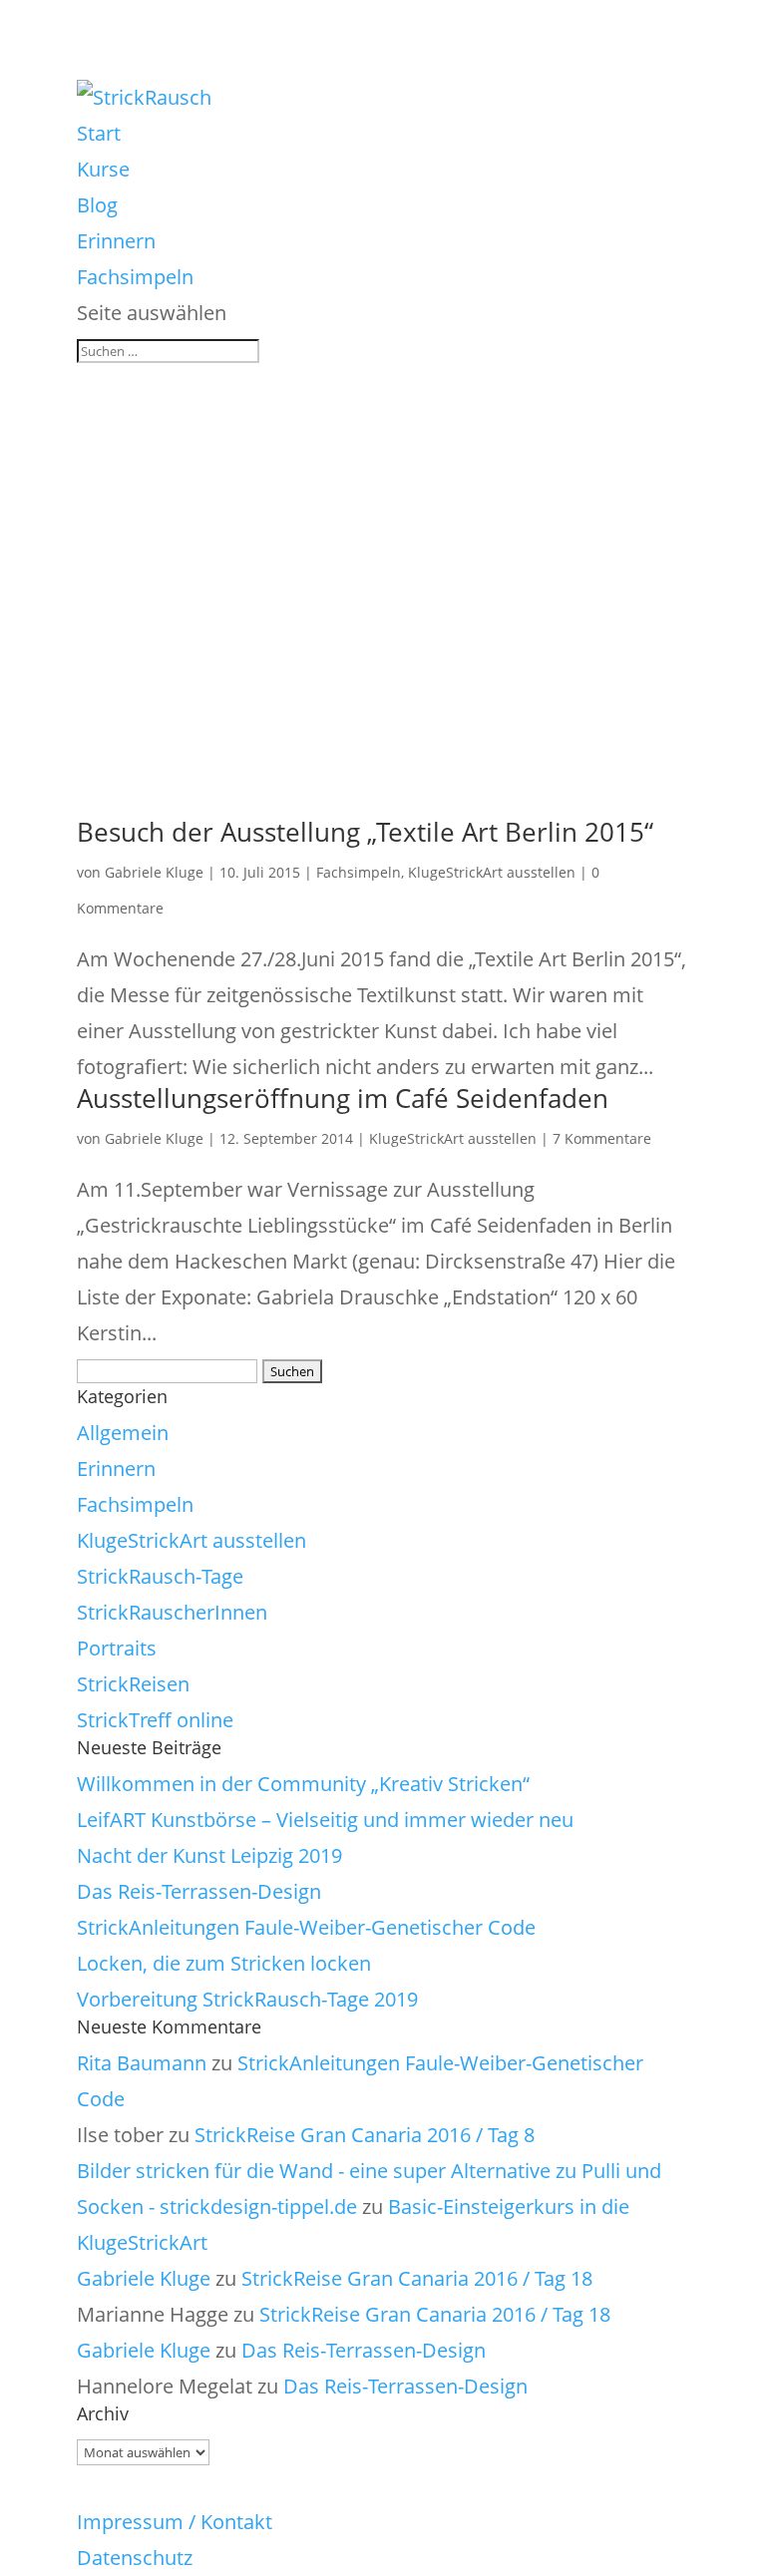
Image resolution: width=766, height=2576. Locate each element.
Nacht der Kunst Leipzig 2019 (209, 1855)
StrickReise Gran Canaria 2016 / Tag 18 (417, 2278)
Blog (97, 205)
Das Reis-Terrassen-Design (199, 1891)
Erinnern (116, 241)
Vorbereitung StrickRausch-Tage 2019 (247, 1999)
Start (99, 133)
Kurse (103, 169)
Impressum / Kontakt (175, 2522)
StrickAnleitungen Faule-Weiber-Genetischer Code (306, 1927)
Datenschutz (135, 2558)
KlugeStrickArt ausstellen (492, 872)
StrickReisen (133, 1684)
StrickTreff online (155, 1720)
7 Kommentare (602, 1138)
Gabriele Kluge (154, 872)
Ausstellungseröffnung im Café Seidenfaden (343, 1098)
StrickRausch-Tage (160, 1576)
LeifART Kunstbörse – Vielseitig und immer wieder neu (325, 1820)
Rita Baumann (142, 2063)
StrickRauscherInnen (172, 1612)
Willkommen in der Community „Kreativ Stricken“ (303, 1784)
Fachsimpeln (135, 277)
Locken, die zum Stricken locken (224, 1963)
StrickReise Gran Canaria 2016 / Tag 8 (365, 2135)
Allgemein (123, 1433)
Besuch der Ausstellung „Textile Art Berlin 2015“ (365, 832)
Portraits (117, 1648)
